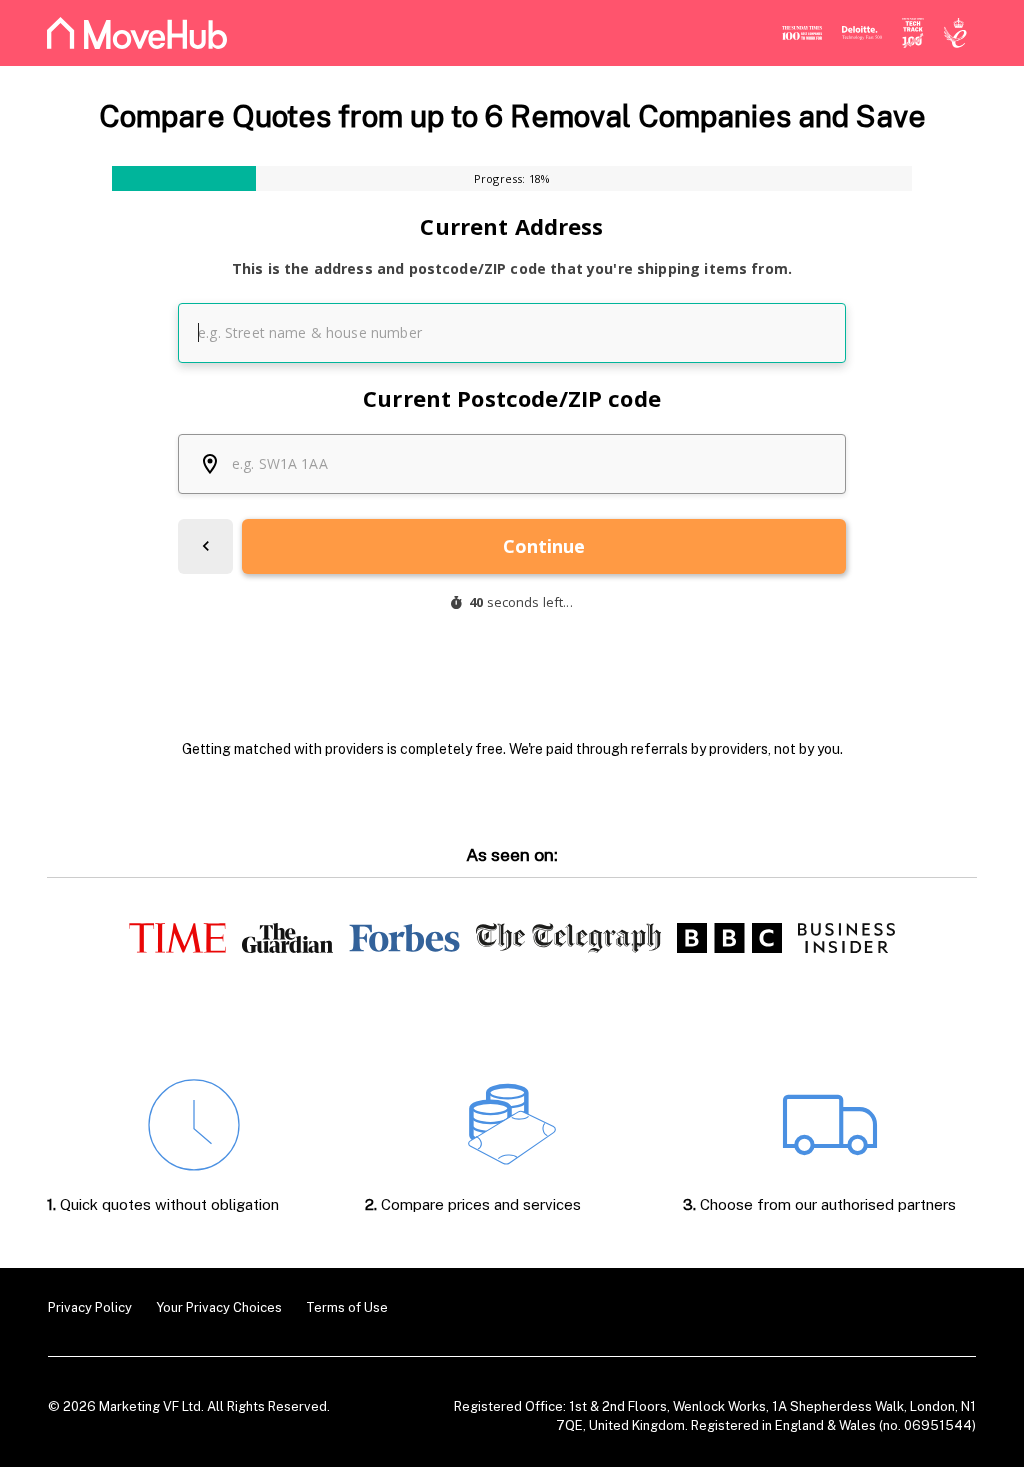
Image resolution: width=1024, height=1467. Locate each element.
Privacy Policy (90, 1307)
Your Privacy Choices (219, 1307)
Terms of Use (347, 1307)
